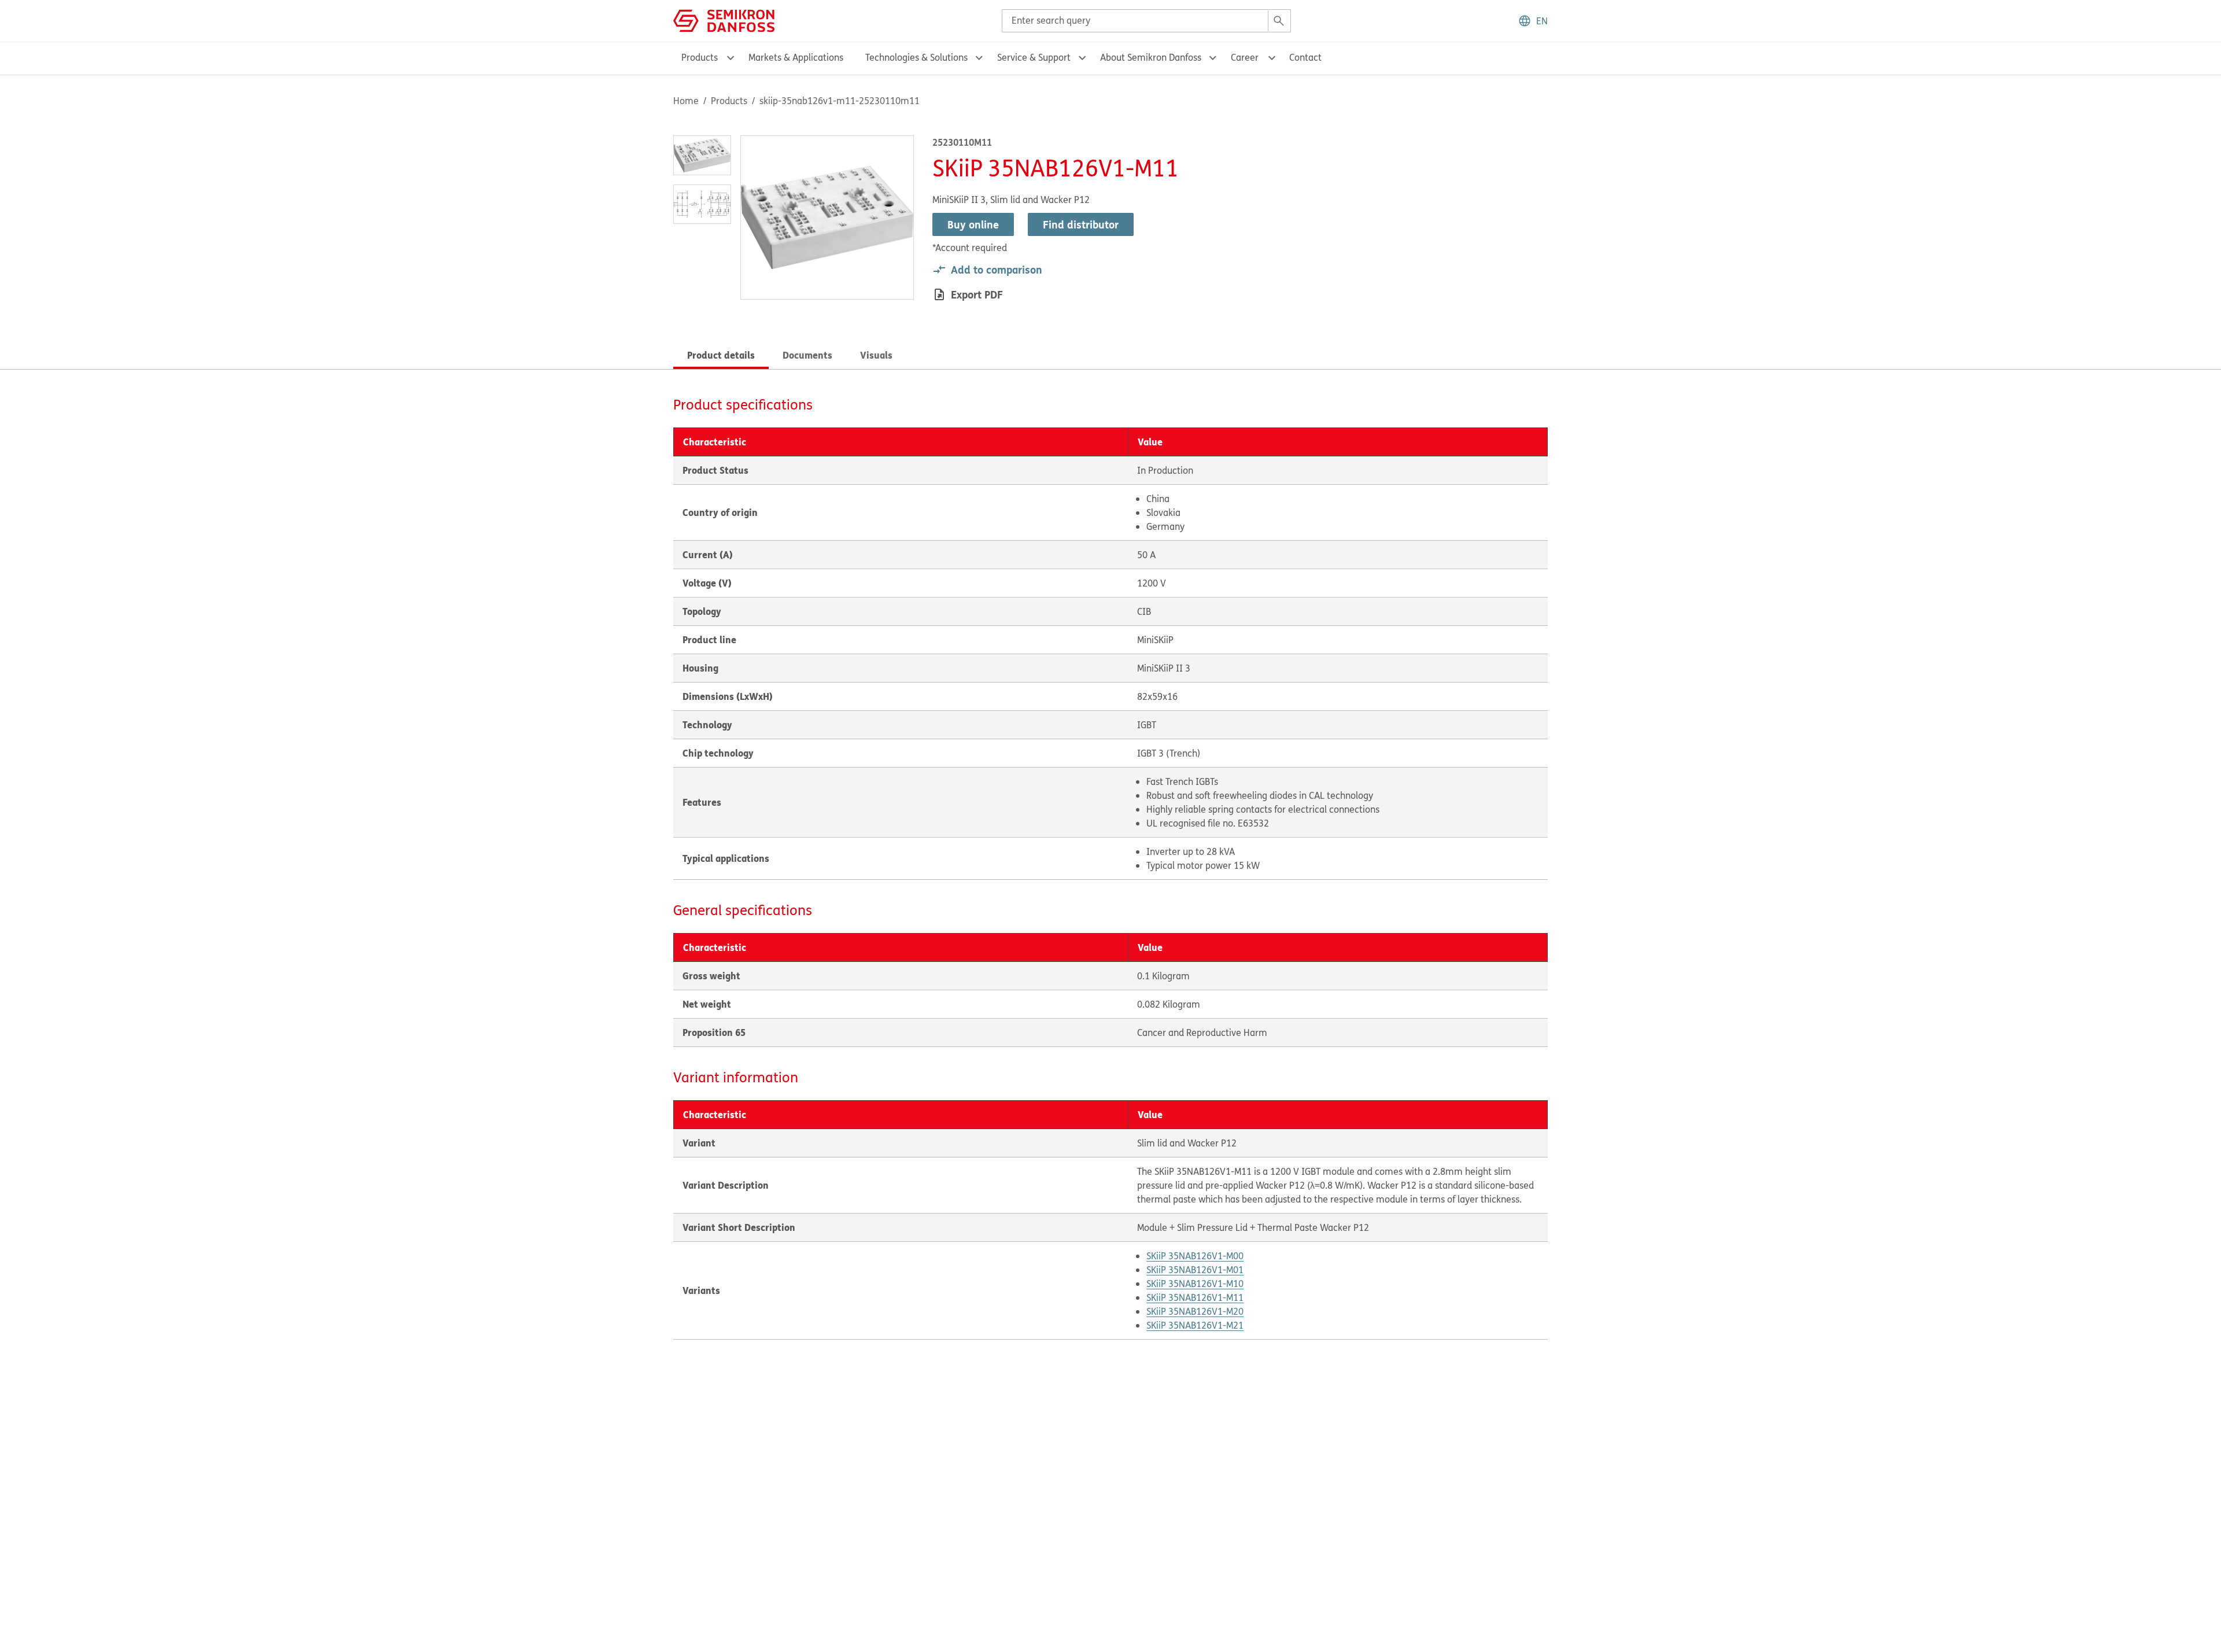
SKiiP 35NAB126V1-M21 (1195, 1325)
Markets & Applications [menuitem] (796, 57)
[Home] (724, 20)
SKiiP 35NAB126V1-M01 (1195, 1270)
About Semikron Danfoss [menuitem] (1151, 57)
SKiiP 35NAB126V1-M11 (1195, 1297)
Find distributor (1081, 224)
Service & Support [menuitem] (1034, 57)
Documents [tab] (807, 355)
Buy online (973, 224)
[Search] (1279, 21)
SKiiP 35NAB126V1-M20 (1195, 1311)
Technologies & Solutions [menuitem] (916, 57)
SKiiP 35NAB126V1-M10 (1195, 1284)
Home (686, 101)
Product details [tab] (721, 355)
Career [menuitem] (1245, 57)
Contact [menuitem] (1305, 57)
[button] (1533, 21)
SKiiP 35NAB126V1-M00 (1195, 1256)
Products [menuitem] (700, 57)
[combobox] (1146, 21)
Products (729, 101)
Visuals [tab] (876, 355)
